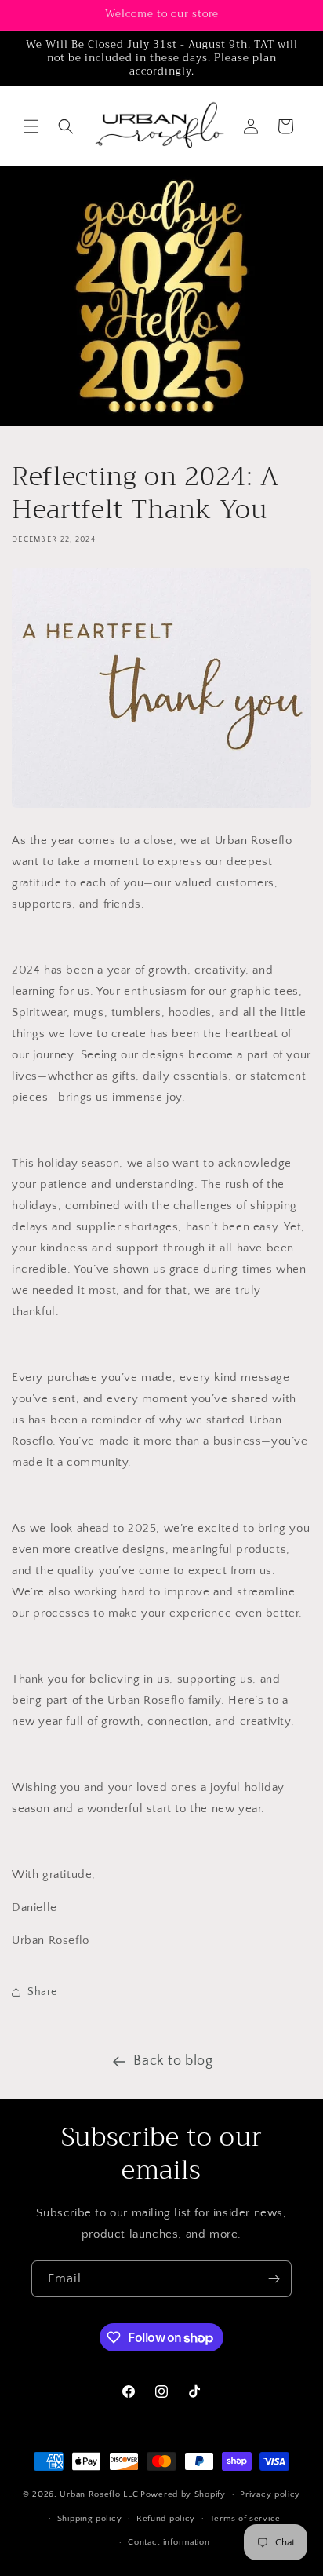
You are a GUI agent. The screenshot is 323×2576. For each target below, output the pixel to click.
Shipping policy (90, 2519)
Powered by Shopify (183, 2494)
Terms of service (245, 2519)
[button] (31, 126)
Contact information (169, 2542)
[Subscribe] (274, 2279)
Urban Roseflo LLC (99, 2494)
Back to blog (173, 2061)
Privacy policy (270, 2494)
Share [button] (42, 1992)
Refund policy (166, 2519)
